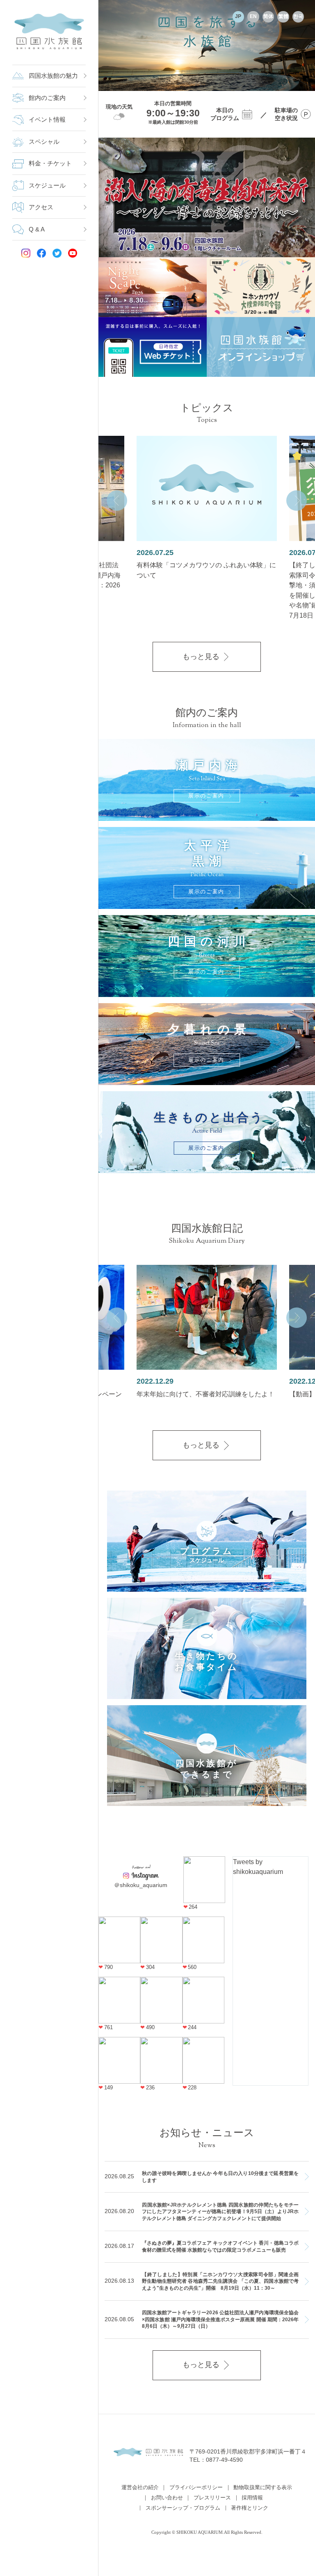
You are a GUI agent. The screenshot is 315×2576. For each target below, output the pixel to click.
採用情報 (252, 2498)
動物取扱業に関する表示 (263, 2488)
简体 (268, 16)
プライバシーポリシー (196, 2488)
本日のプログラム (225, 114)
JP (238, 16)
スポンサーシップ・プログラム (183, 2508)
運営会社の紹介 (140, 2488)
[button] (117, 501)
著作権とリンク (250, 2508)
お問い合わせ (167, 2498)
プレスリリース (212, 2498)
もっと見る (201, 657)
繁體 (283, 16)
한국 (298, 16)
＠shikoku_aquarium (141, 1885)
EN (253, 16)
